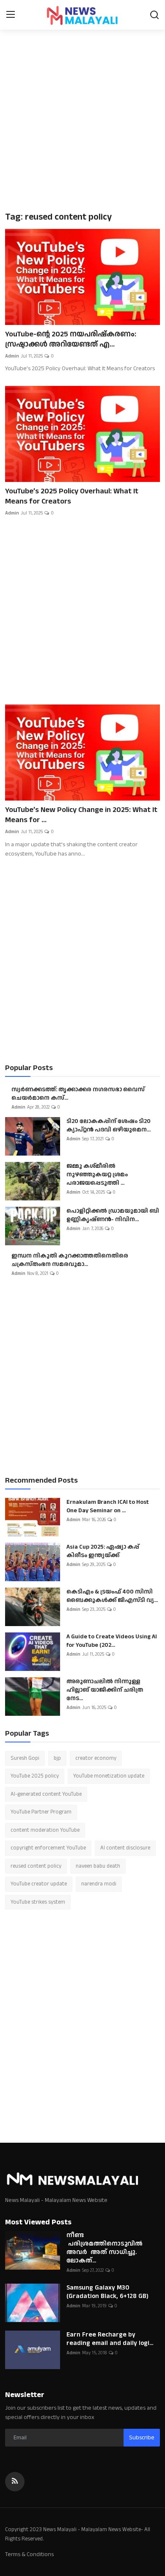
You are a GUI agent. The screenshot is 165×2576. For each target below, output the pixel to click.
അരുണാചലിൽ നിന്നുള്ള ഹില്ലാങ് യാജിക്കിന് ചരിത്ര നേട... (105, 1690)
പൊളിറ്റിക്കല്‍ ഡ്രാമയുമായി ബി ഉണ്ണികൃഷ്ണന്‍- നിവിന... (113, 1215)
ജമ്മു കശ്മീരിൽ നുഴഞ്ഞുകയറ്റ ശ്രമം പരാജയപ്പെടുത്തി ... (97, 1175)
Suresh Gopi (25, 1758)
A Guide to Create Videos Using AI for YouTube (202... (112, 1641)
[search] (154, 15)
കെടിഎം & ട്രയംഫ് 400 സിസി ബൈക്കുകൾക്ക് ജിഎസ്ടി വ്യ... (112, 1596)
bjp (57, 1758)
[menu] (11, 15)
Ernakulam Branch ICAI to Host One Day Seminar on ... (108, 1506)
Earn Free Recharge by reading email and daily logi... (110, 2339)
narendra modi (99, 1884)
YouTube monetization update (109, 1776)
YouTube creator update (39, 1884)
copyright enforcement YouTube (48, 1848)
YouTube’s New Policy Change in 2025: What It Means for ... (81, 815)
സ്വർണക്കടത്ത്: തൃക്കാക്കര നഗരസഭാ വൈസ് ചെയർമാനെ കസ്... (78, 1094)
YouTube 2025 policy (35, 1776)
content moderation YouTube (45, 1830)
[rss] (15, 2482)
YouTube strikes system (38, 1902)
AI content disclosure (125, 1848)
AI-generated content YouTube (46, 1794)
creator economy (96, 1758)
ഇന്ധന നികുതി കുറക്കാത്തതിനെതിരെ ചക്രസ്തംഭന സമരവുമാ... (70, 1260)
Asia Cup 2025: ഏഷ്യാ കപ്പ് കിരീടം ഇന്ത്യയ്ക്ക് (103, 1551)
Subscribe (142, 2438)
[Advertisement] (82, 118)
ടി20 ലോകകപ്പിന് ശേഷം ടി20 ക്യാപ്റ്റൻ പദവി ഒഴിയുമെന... (109, 1126)
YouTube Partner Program (41, 1812)
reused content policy (36, 1866)
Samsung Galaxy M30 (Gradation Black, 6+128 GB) (107, 2292)
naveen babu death (98, 1866)
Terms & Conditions (29, 2554)
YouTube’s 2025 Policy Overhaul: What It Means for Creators (72, 496)
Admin (12, 356)
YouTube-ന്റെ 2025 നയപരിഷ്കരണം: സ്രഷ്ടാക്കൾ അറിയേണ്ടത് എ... (71, 339)
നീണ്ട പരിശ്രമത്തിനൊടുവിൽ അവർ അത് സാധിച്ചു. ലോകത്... (104, 2248)
